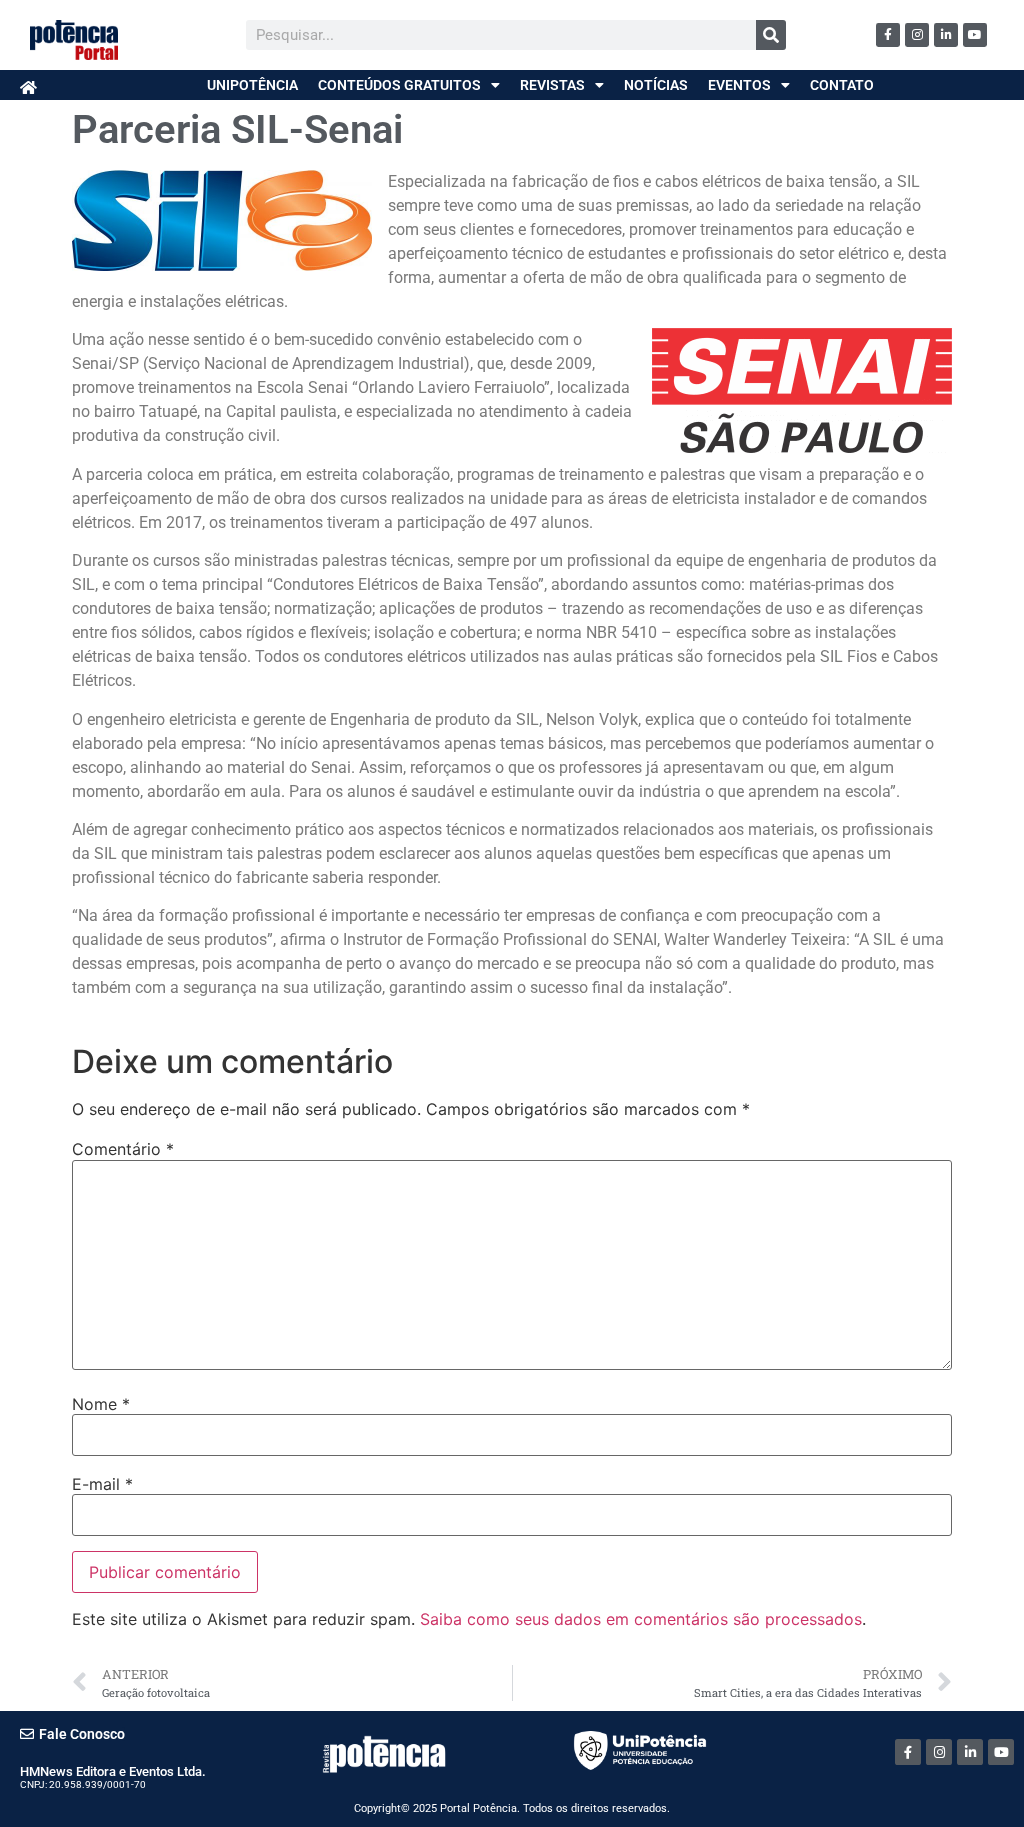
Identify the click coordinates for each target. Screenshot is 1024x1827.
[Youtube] (975, 35)
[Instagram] (917, 35)
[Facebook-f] (888, 35)
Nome (101, 1404)
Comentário (123, 1149)
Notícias (656, 85)
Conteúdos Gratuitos (399, 85)
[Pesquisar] (771, 35)
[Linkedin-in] (946, 35)
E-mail (102, 1484)
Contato (842, 85)
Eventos (739, 85)
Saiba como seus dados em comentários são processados (641, 1619)
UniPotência (252, 85)
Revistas (552, 85)
